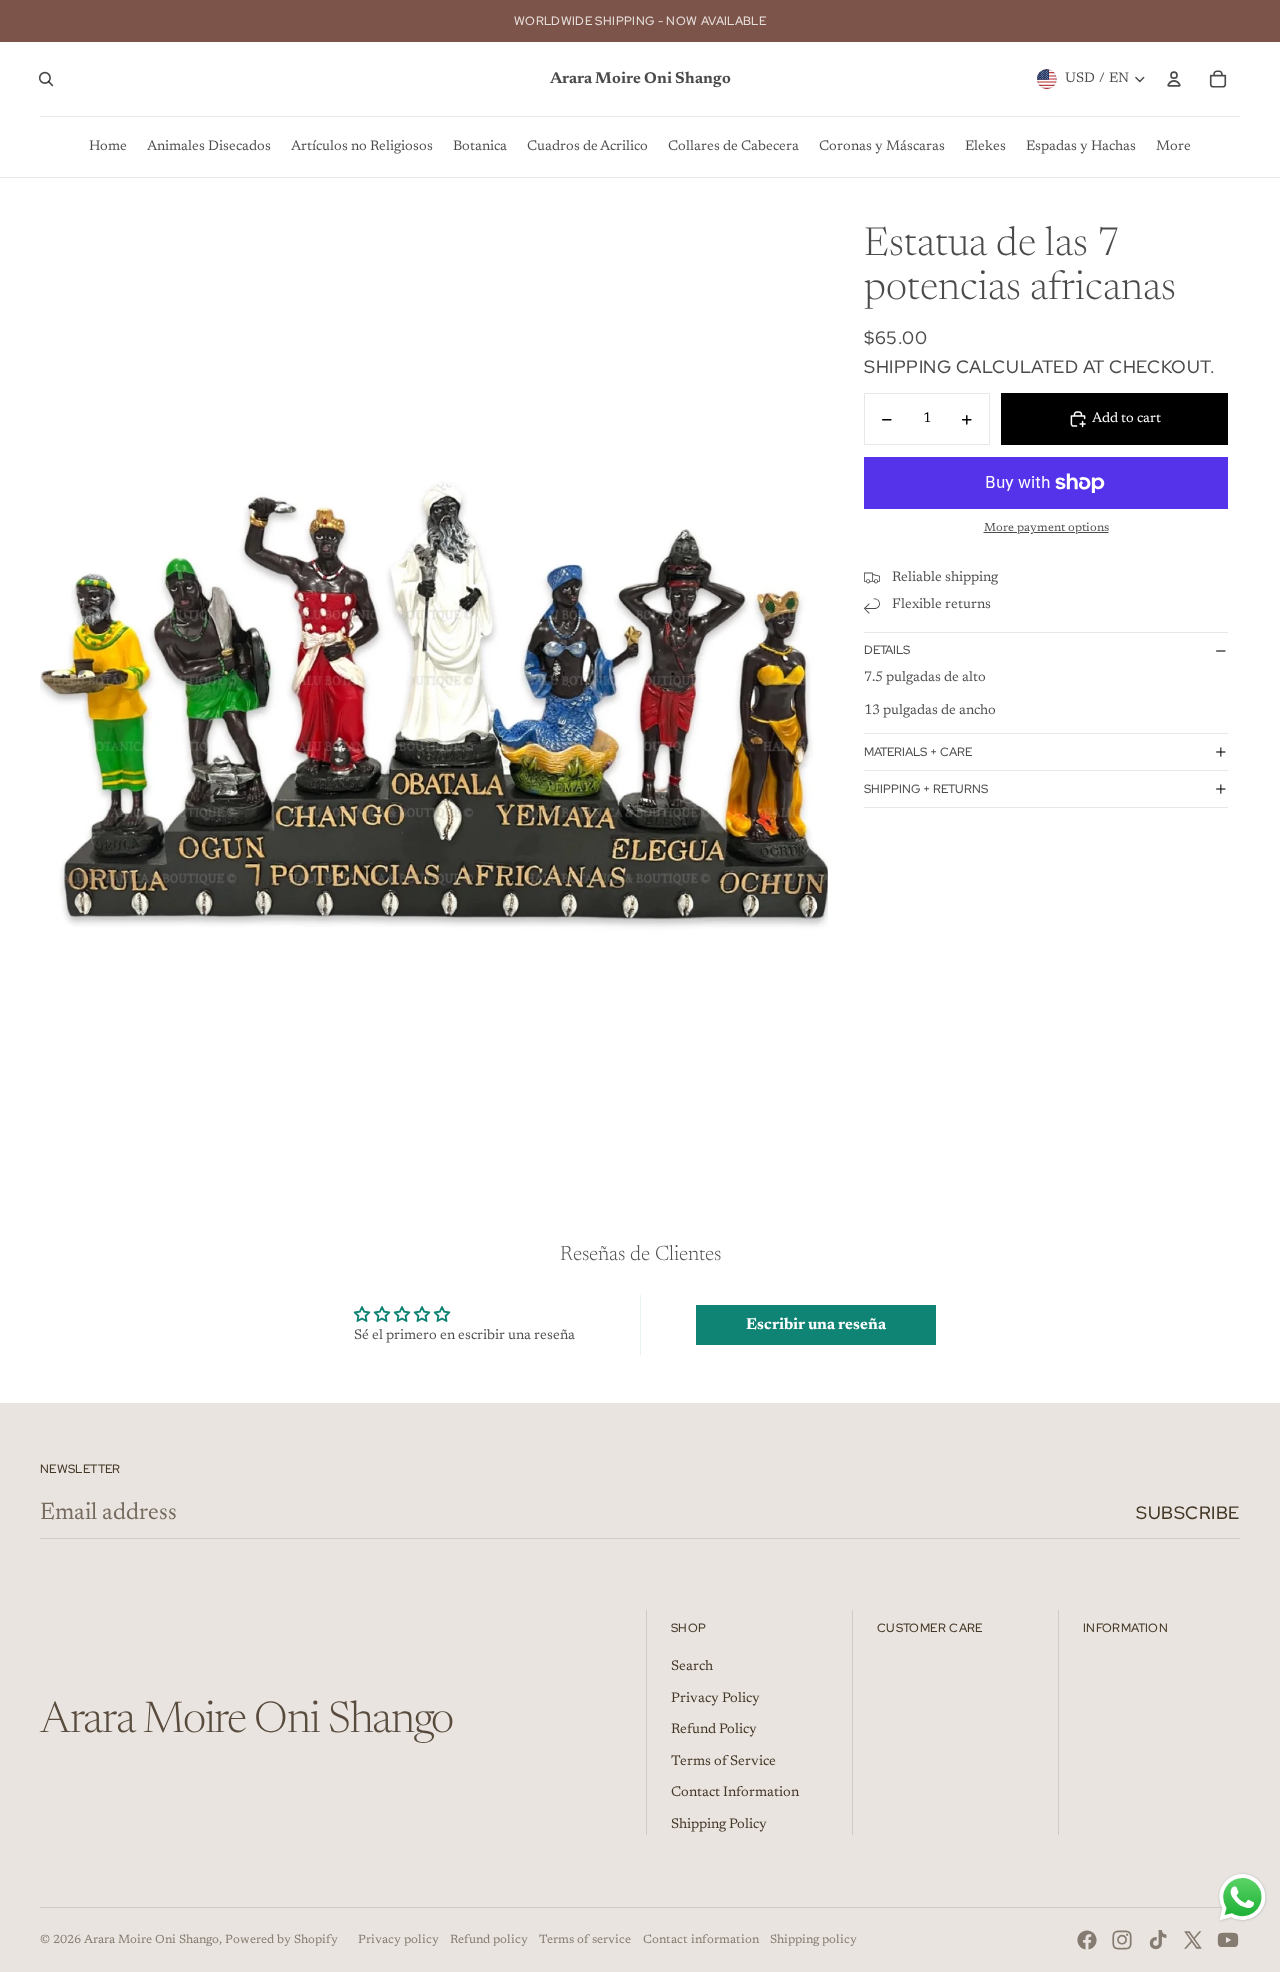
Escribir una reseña (816, 1325)
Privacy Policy (715, 1699)
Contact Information (735, 1793)
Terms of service (585, 1940)
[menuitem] (108, 147)
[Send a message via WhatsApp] (1242, 1897)
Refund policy (489, 1940)
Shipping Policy (719, 1825)
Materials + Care (918, 752)
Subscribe (1188, 1512)
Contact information (701, 1940)
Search (692, 1667)
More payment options (1046, 528)
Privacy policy (398, 1940)
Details (887, 650)
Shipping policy (813, 1940)
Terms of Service (723, 1762)
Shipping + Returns (926, 789)
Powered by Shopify (281, 1940)
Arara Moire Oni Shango (151, 1940)
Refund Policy (714, 1730)
